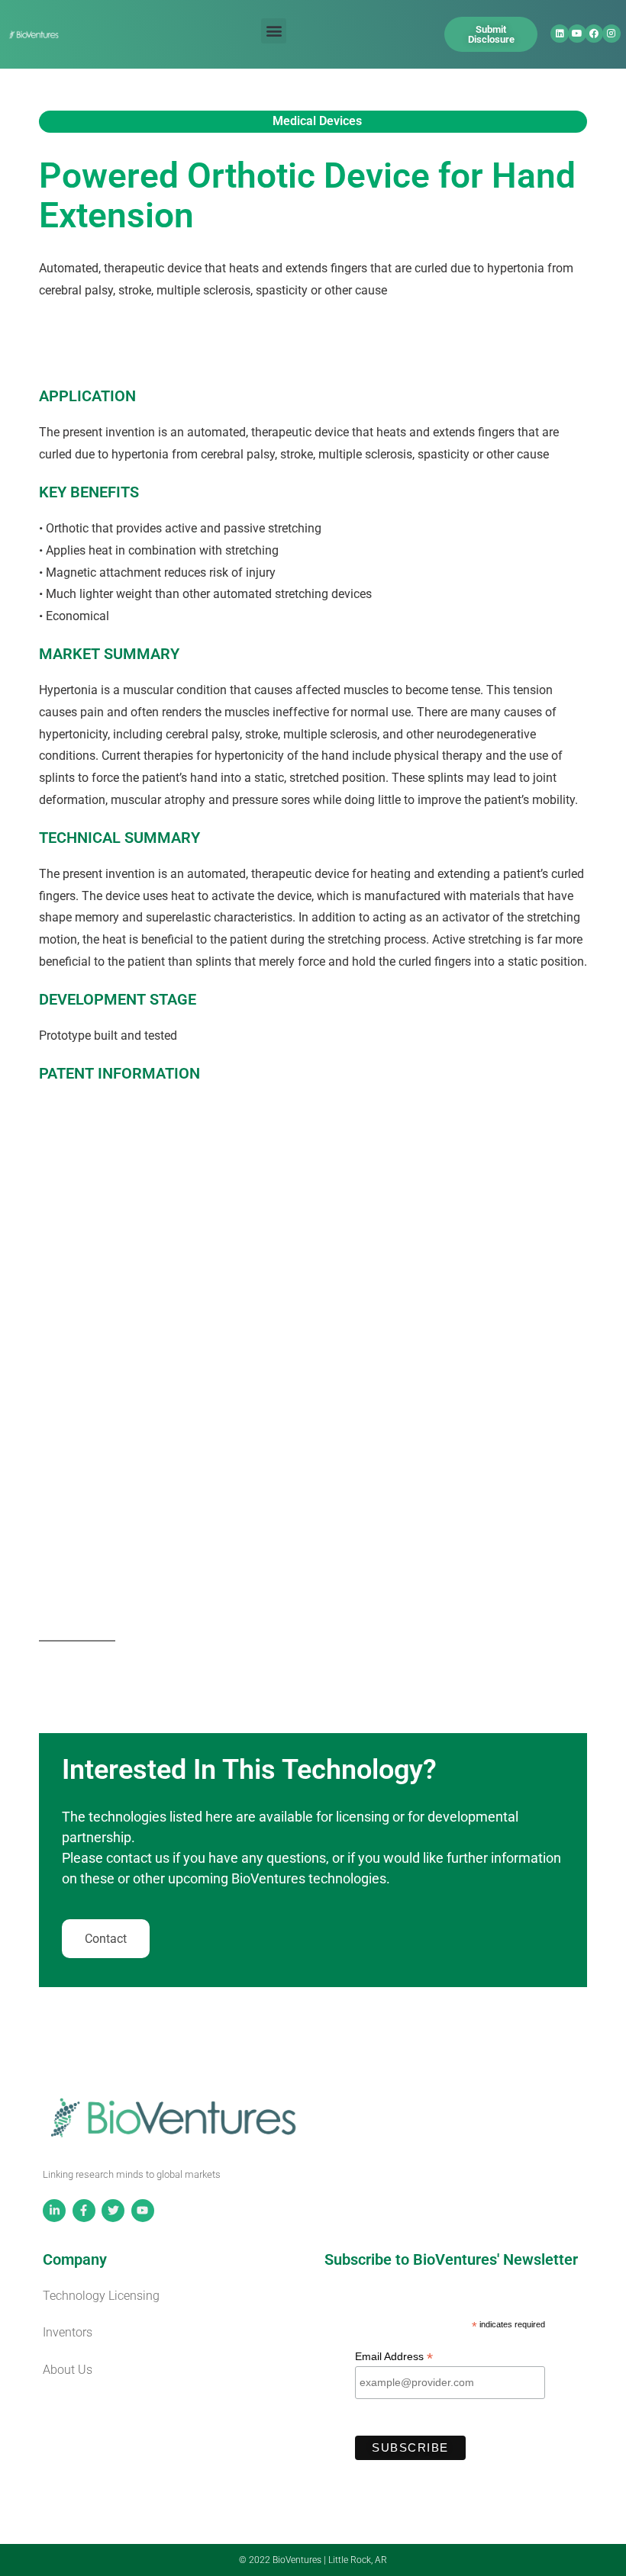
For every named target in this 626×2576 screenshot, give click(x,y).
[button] (274, 31)
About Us (68, 2370)
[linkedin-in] (56, 2211)
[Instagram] (611, 34)
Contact (106, 1939)
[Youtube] (577, 34)
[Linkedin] (560, 34)
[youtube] (145, 2211)
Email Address (394, 2357)
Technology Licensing (101, 2296)
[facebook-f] (86, 2211)
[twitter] (115, 2211)
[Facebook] (594, 34)
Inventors (68, 2332)
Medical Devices (317, 121)
